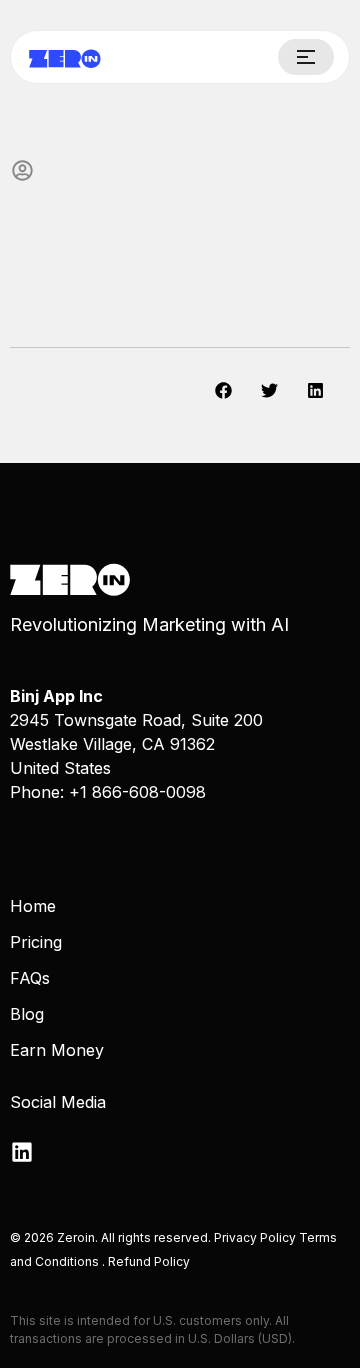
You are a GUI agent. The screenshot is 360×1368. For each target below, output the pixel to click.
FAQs (30, 978)
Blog (27, 1014)
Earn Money (57, 1050)
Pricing (36, 942)
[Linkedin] (22, 1152)
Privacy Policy (256, 1237)
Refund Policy (149, 1261)
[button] (223, 390)
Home (33, 906)
